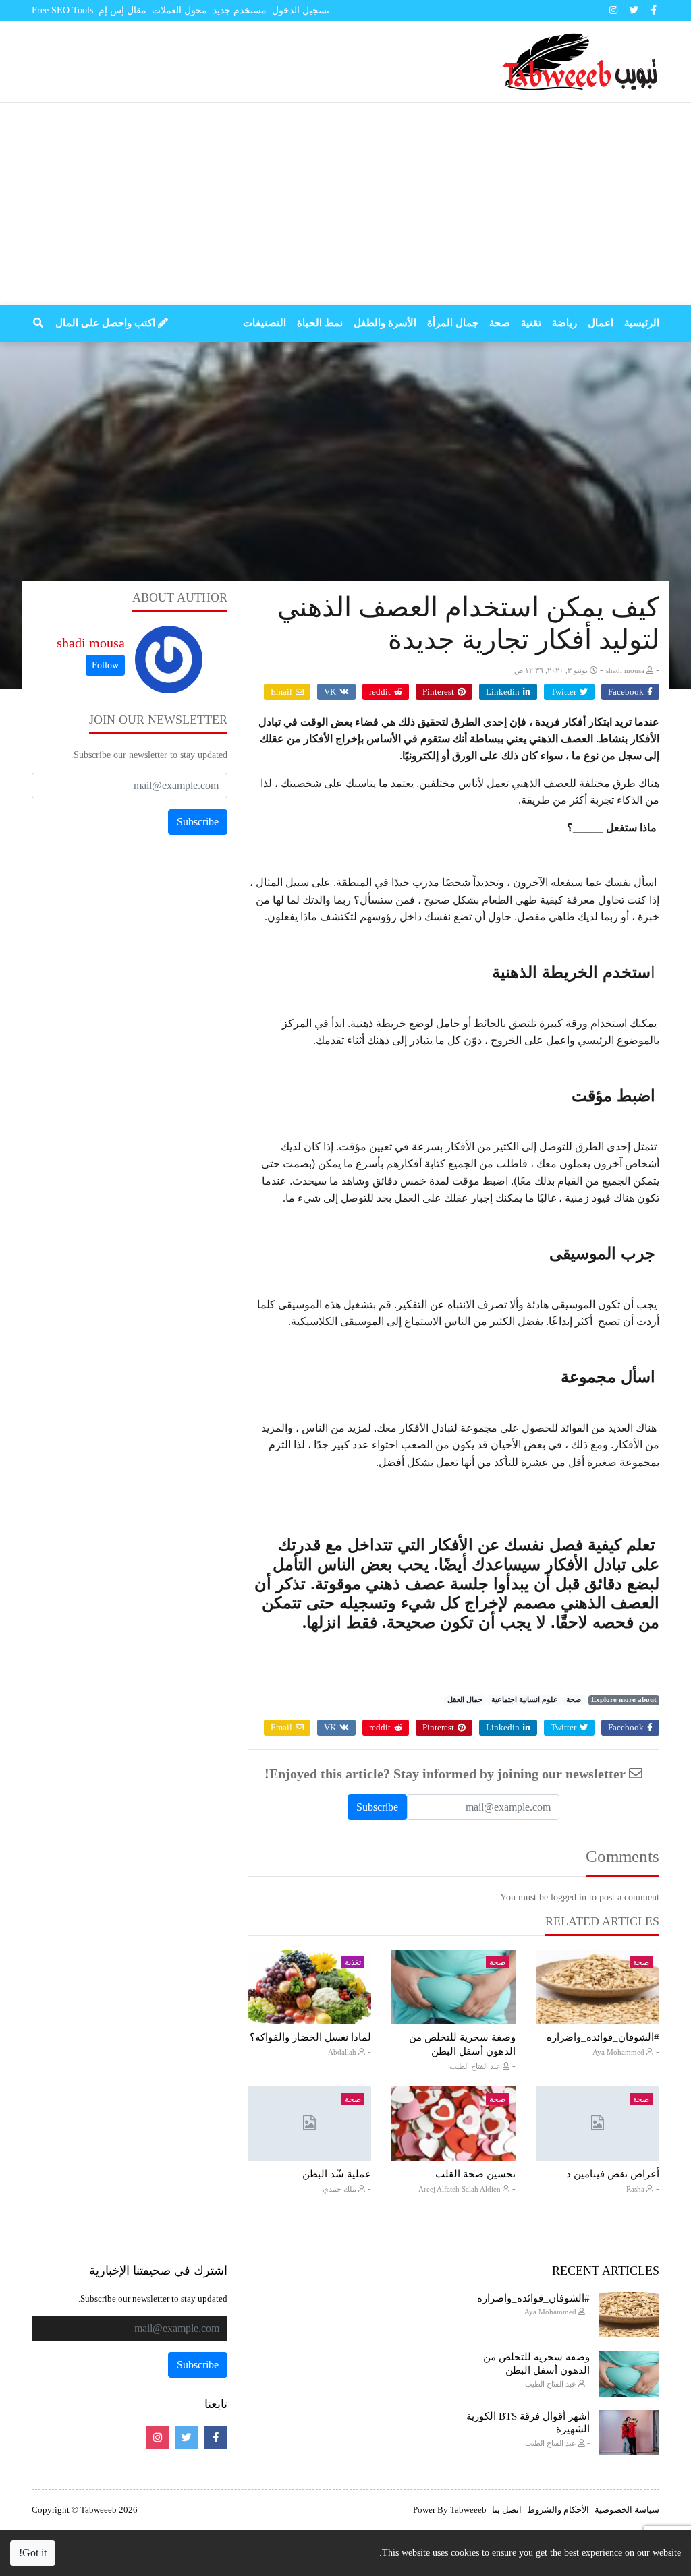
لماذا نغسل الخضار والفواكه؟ (310, 2037)
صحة (574, 1700)
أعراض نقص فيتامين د (613, 2174)
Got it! (33, 2553)
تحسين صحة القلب (475, 2174)
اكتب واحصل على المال (107, 323)
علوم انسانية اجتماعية (525, 1700)
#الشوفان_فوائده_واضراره (603, 2037)
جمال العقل (465, 1700)
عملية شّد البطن (337, 2174)
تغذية (353, 1962)
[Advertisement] (345, 204)
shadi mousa (91, 643)
